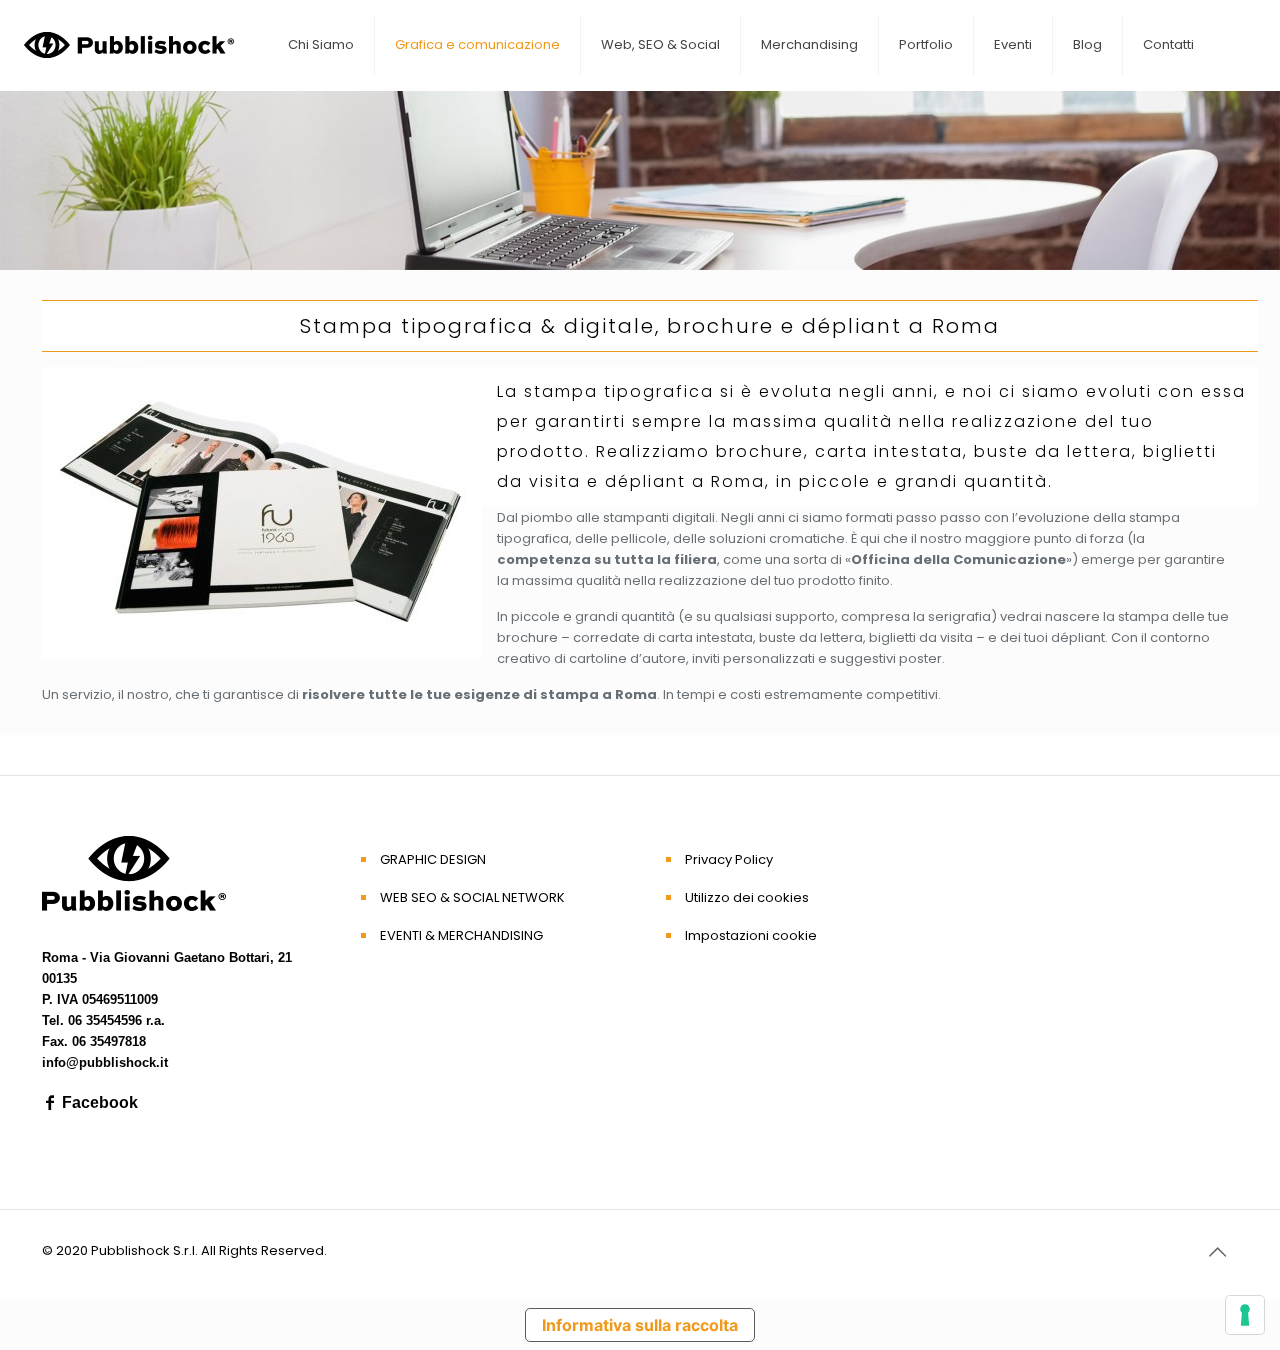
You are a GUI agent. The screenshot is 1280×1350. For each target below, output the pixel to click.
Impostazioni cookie (751, 935)
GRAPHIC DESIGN (433, 859)
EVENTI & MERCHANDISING (461, 935)
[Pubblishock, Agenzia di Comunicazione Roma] (129, 45)
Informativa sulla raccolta (640, 1325)
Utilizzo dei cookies (747, 897)
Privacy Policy (729, 859)
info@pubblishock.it (105, 1062)
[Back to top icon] (1217, 1252)
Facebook (98, 1102)
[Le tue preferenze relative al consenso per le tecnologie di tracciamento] (1245, 1315)
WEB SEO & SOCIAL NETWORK (472, 897)
